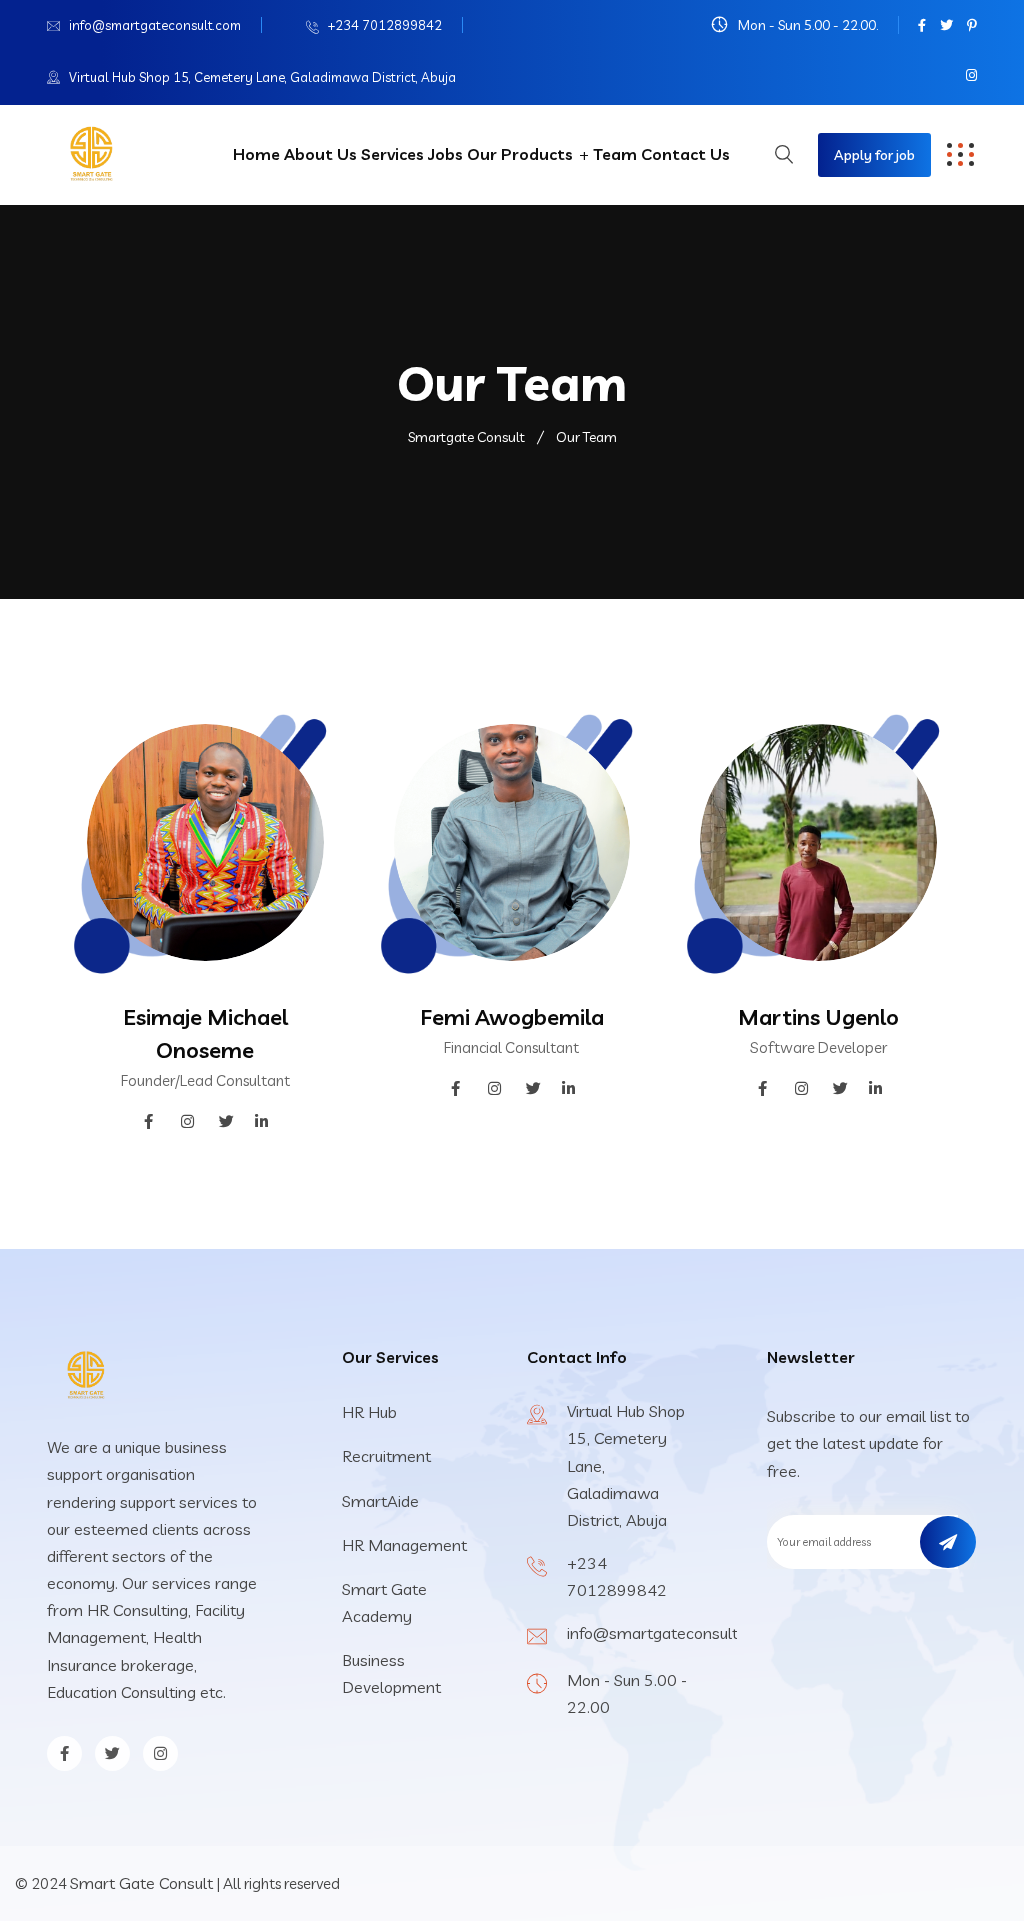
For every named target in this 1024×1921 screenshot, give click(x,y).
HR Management (404, 1545)
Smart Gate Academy (384, 1602)
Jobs (445, 154)
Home (256, 154)
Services (392, 154)
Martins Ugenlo (818, 1017)
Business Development (391, 1673)
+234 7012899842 (385, 25)
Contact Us (685, 154)
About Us (320, 154)
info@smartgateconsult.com (155, 25)
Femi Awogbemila (512, 1017)
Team (615, 154)
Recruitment (386, 1456)
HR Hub (369, 1412)
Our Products (520, 154)
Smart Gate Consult (141, 1883)
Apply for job (874, 155)
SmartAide (380, 1501)
